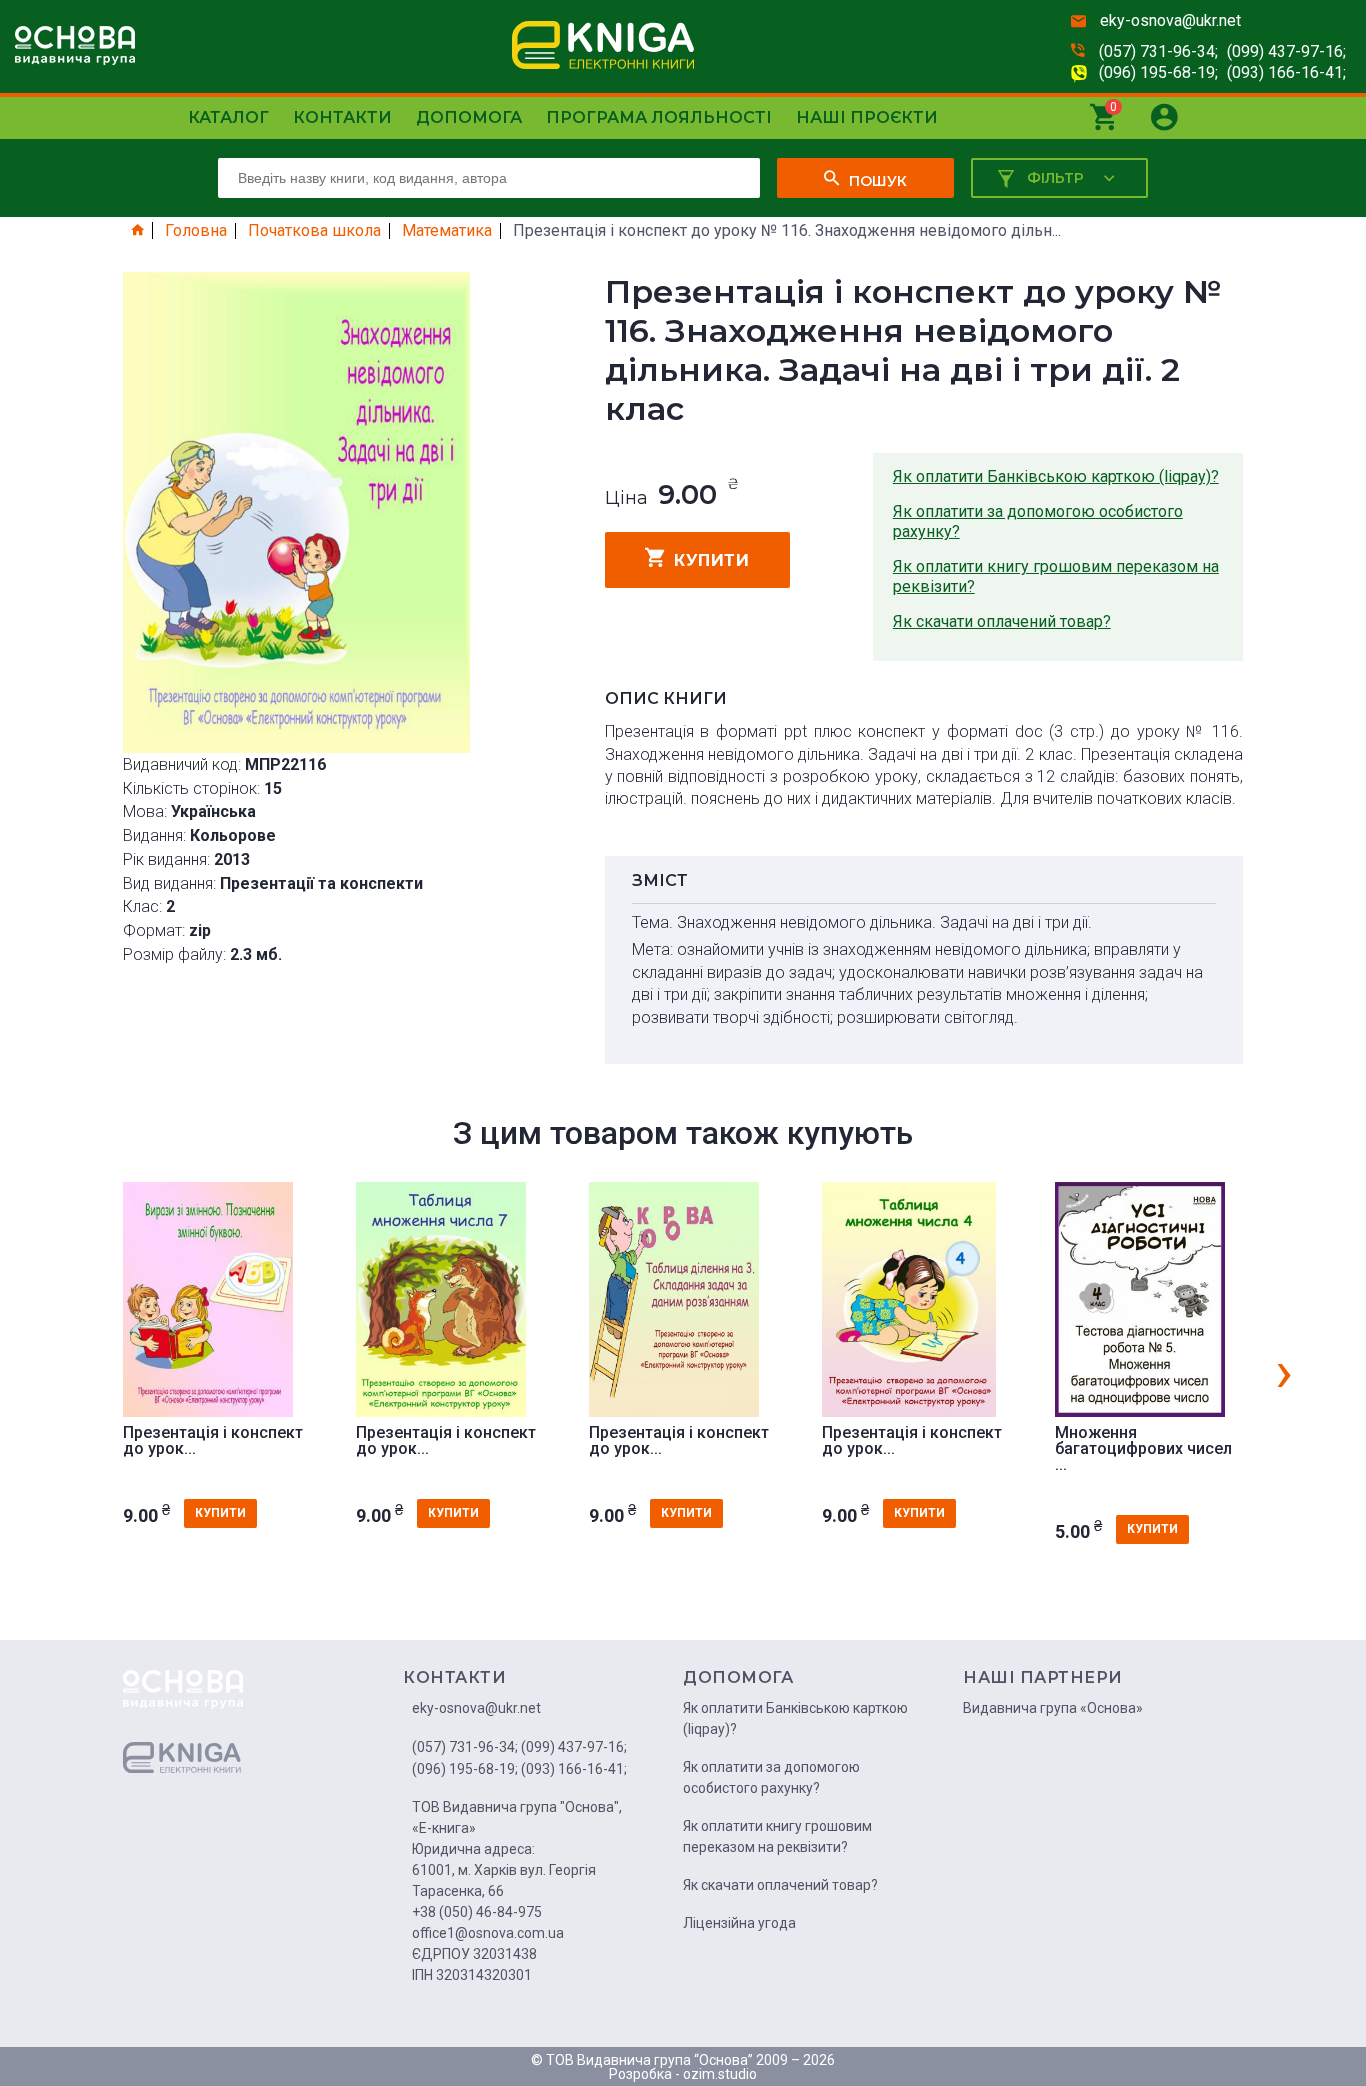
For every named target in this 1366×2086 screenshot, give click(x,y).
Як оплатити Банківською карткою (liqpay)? (1056, 476)
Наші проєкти (867, 117)
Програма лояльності (659, 117)
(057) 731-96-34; (1158, 51)
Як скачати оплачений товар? (1002, 621)
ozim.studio (720, 2074)
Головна (196, 231)
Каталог (228, 117)
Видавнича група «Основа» (1053, 1708)
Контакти (342, 117)
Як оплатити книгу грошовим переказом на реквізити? (1056, 576)
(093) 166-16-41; (1286, 72)
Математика (447, 231)
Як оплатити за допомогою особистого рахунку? (1038, 521)
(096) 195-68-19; (1158, 72)
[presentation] (1284, 1371)
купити (711, 560)
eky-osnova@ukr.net (1170, 20)
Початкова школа (314, 231)
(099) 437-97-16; (1286, 51)
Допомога (469, 117)
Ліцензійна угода (739, 1923)
